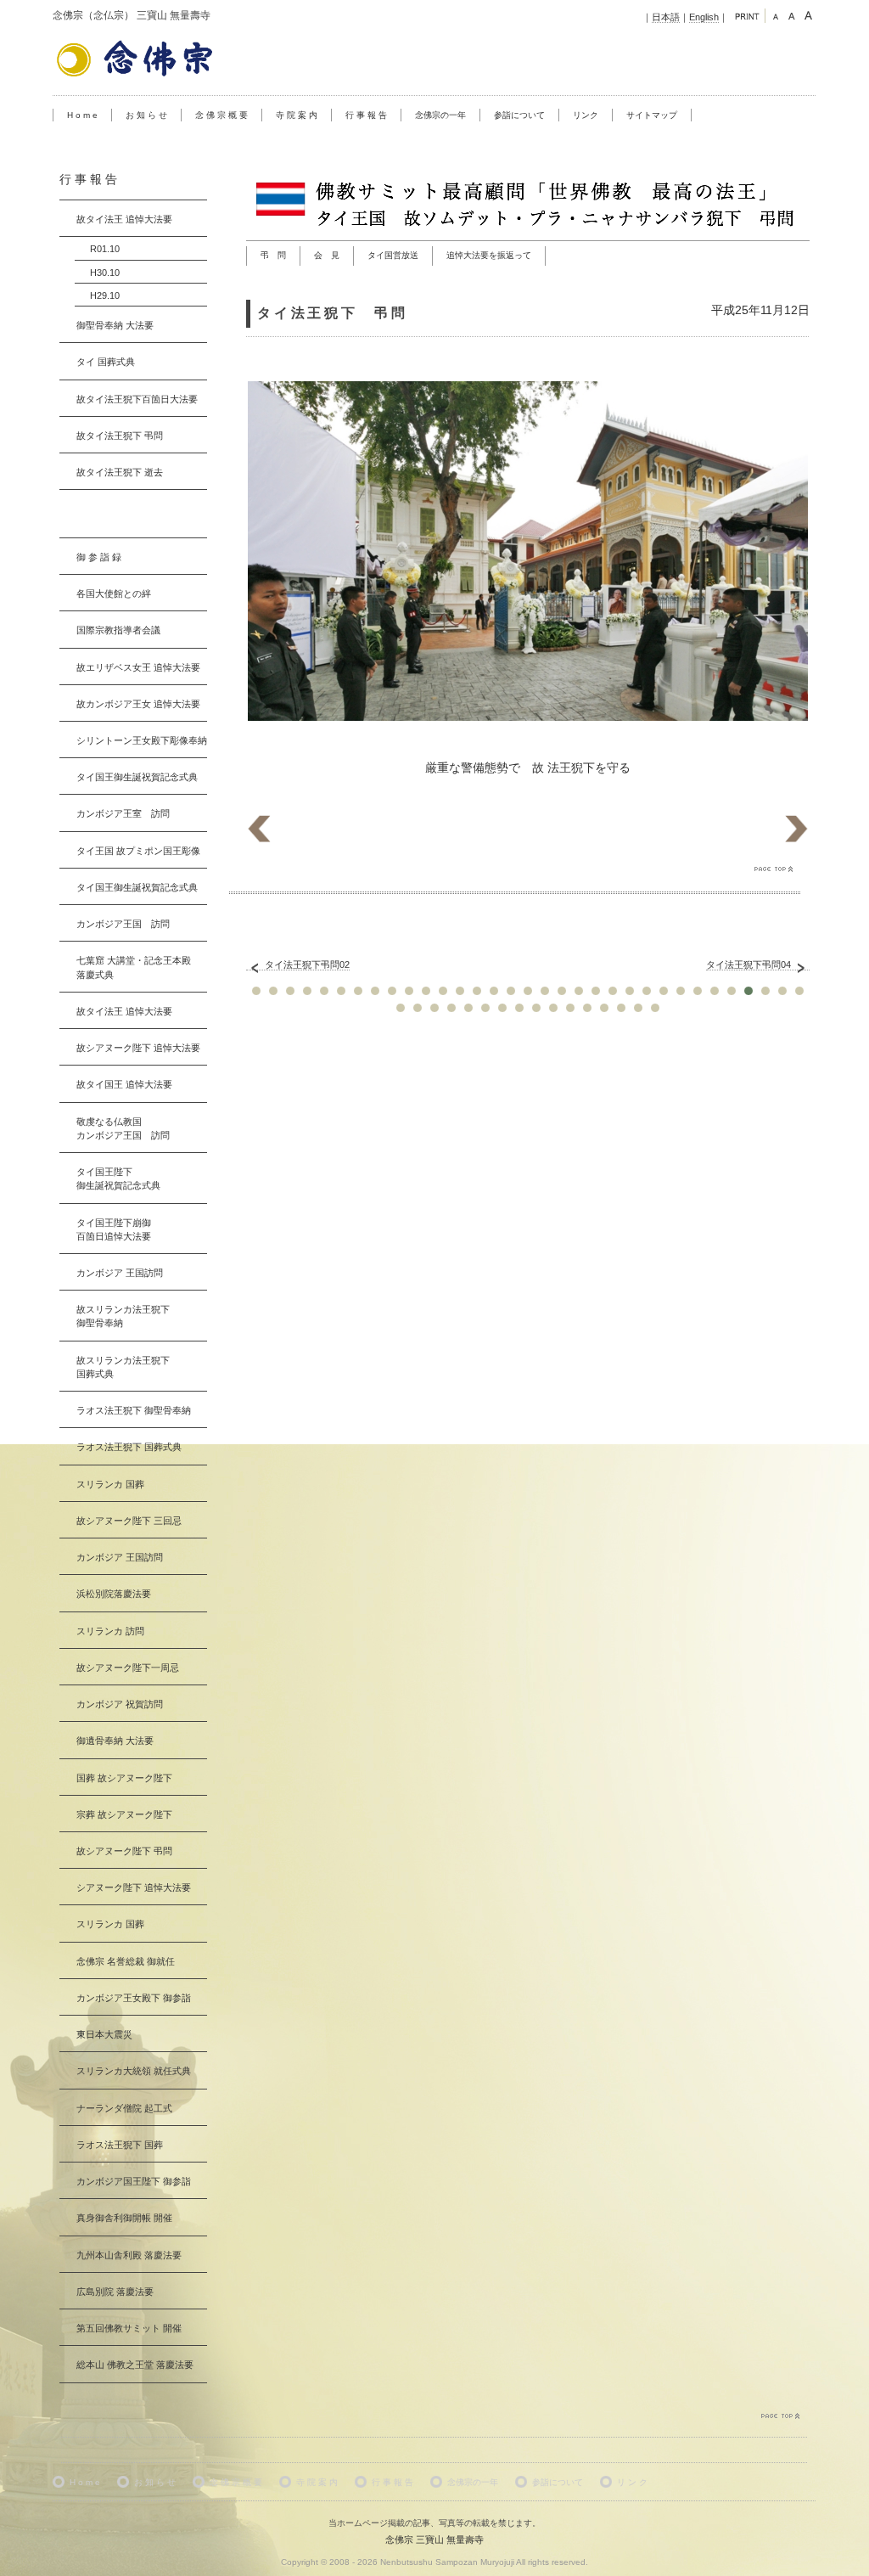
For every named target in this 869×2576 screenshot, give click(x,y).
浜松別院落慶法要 (114, 1594)
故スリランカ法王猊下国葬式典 (123, 1367)
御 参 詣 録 (99, 557)
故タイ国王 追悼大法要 (124, 1084)
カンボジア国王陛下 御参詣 (134, 2181)
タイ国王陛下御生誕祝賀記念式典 (118, 1178)
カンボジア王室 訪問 (123, 813)
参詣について (519, 115)
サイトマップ (652, 115)
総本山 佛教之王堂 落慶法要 (135, 2365)
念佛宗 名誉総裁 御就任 (126, 1961)
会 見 (327, 255)
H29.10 (105, 295)
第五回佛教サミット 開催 (129, 2328)
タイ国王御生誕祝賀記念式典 (137, 777)
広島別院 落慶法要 (115, 2292)
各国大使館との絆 (114, 593)
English (704, 17)
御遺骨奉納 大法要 (115, 1741)
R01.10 (105, 249)
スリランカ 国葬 (110, 1484)
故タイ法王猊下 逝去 (120, 472)
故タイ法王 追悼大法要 (124, 219)
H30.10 (105, 273)
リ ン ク (632, 2482)
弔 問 (273, 255)
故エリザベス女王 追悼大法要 (138, 667)
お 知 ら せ (146, 115)
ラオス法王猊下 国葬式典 (129, 1447)
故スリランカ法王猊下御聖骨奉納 (123, 1316)
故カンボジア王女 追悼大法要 (138, 704)
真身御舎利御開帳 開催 (124, 2218)
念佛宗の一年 (440, 115)
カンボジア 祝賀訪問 (120, 1704)
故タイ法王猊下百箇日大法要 (137, 399)
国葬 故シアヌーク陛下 (124, 1778)
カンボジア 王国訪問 (120, 1273)
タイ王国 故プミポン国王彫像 (138, 851)
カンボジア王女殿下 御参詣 (134, 1998)
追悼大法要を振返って (489, 255)
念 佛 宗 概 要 (221, 115)
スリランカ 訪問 (110, 1631)
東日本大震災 (104, 2034)
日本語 (666, 17)
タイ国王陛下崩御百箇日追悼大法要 (114, 1229)
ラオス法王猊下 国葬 (120, 2145)
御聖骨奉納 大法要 (115, 325)
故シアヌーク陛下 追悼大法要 (138, 1048)
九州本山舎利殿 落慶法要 (129, 2255)
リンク (586, 115)
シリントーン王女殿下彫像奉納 (142, 740)
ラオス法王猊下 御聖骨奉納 (134, 1410)
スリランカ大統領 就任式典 (134, 2071)
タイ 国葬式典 (106, 362)
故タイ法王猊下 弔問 (120, 436)
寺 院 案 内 (297, 115)
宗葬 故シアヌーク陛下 (124, 1814)
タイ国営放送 (393, 255)
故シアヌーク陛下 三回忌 (129, 1521)
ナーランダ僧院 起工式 (124, 2108)
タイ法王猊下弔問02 (307, 965)
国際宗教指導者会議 (118, 630)
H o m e (82, 115)
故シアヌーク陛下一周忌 (128, 1668)
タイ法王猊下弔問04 (748, 965)
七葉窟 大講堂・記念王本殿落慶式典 (134, 967)
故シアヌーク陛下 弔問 (124, 1851)
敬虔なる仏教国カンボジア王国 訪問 (123, 1128)
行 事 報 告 (366, 115)
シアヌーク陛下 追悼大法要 (134, 1887)
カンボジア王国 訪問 (123, 924)
